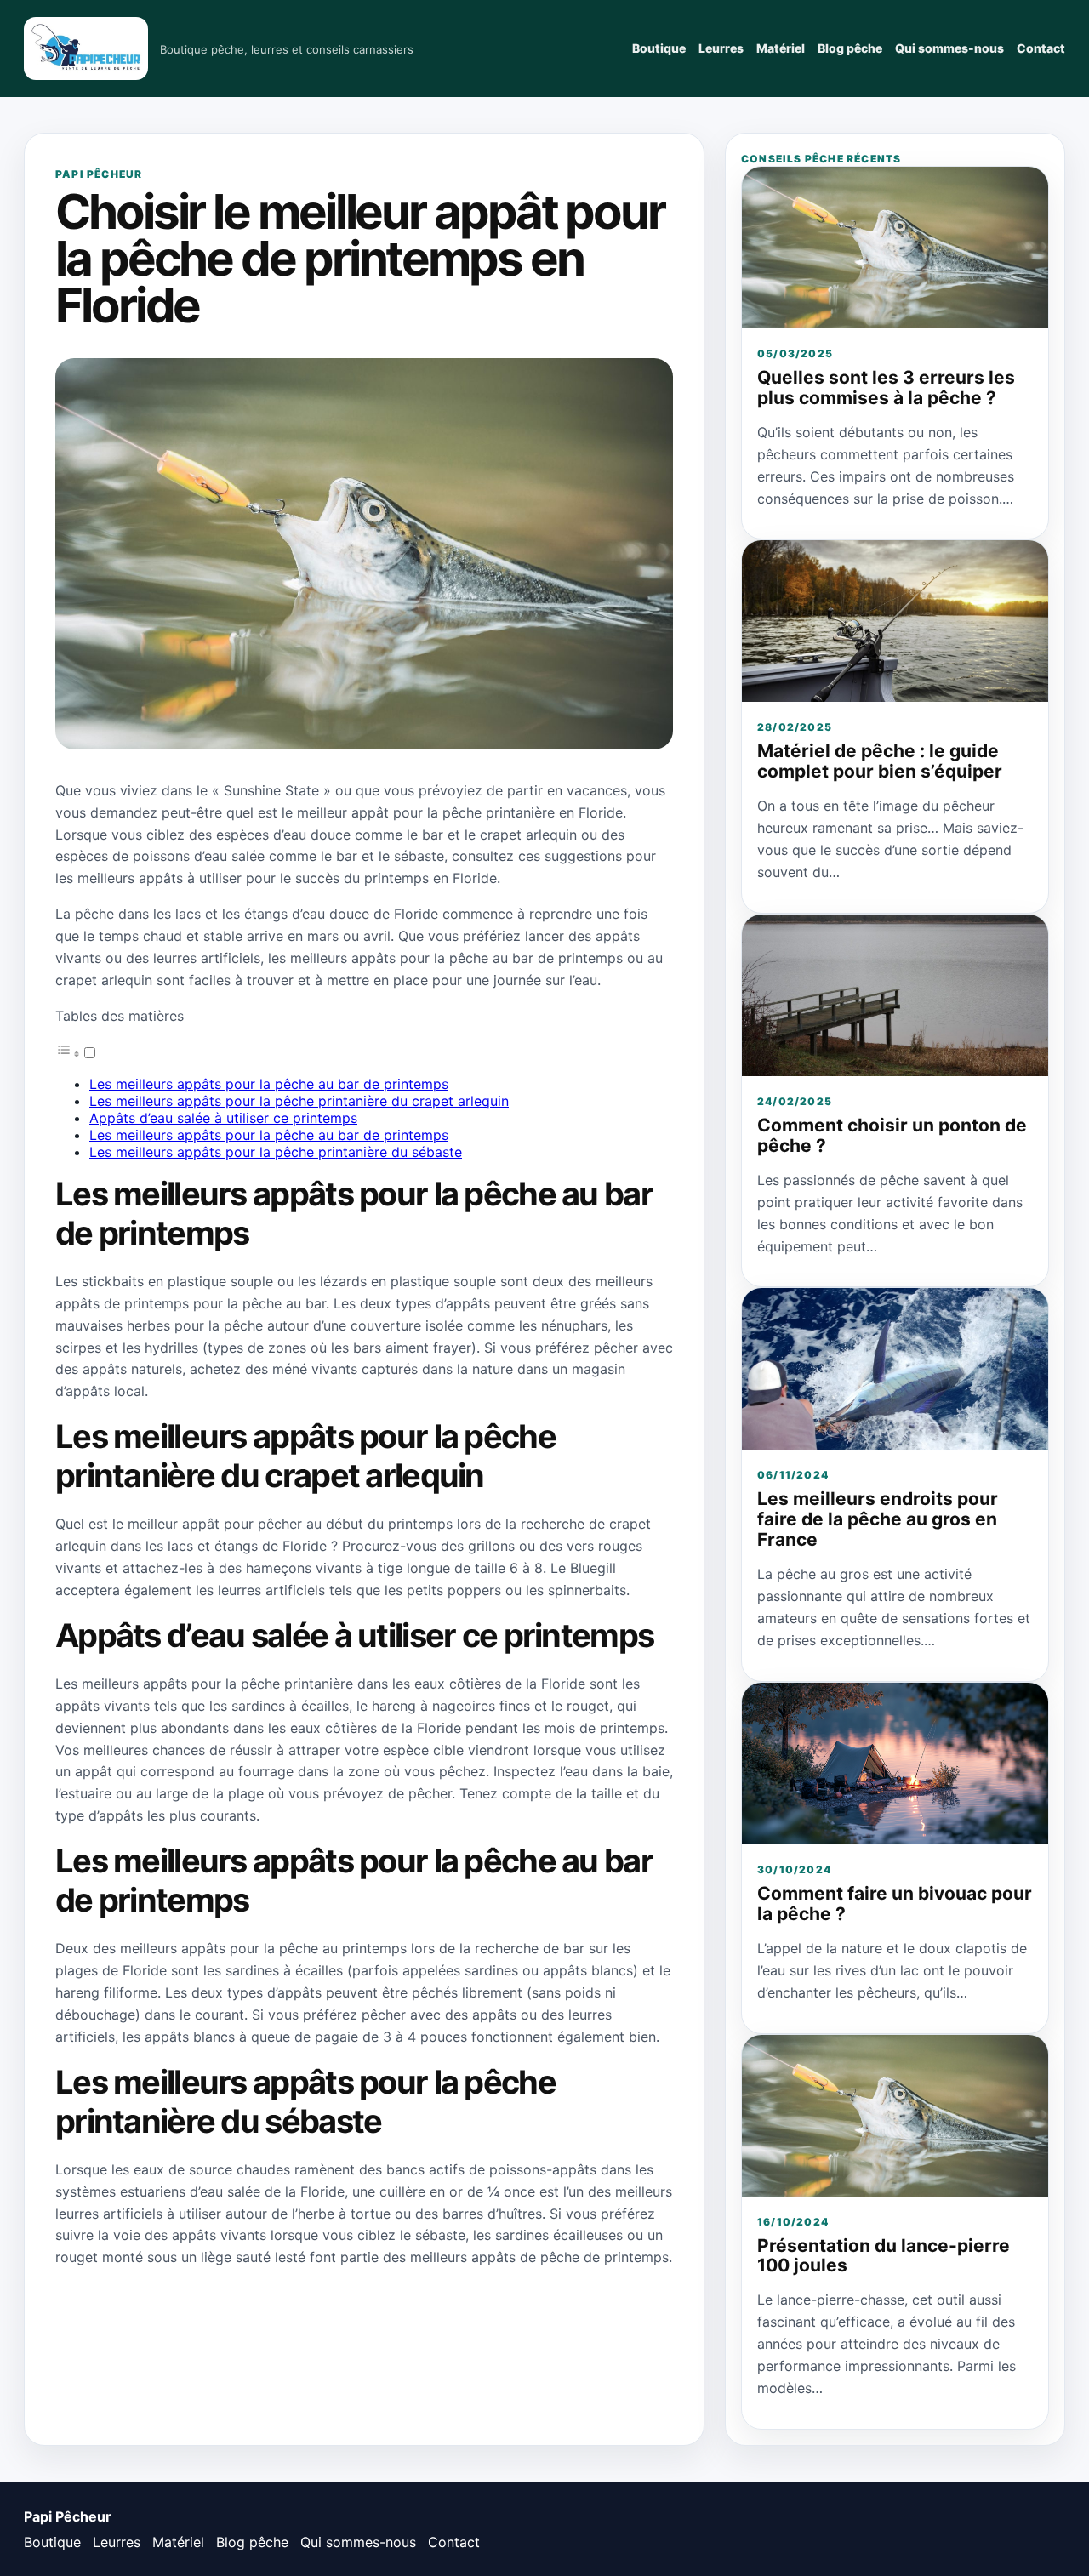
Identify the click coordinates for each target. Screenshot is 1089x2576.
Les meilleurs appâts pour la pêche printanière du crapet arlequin (299, 1101)
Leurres (721, 48)
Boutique (659, 48)
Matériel (781, 48)
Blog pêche (850, 48)
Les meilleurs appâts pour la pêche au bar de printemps (269, 1084)
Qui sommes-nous (949, 48)
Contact (1041, 48)
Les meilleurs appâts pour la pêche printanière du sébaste (276, 1152)
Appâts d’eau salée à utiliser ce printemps (223, 1118)
